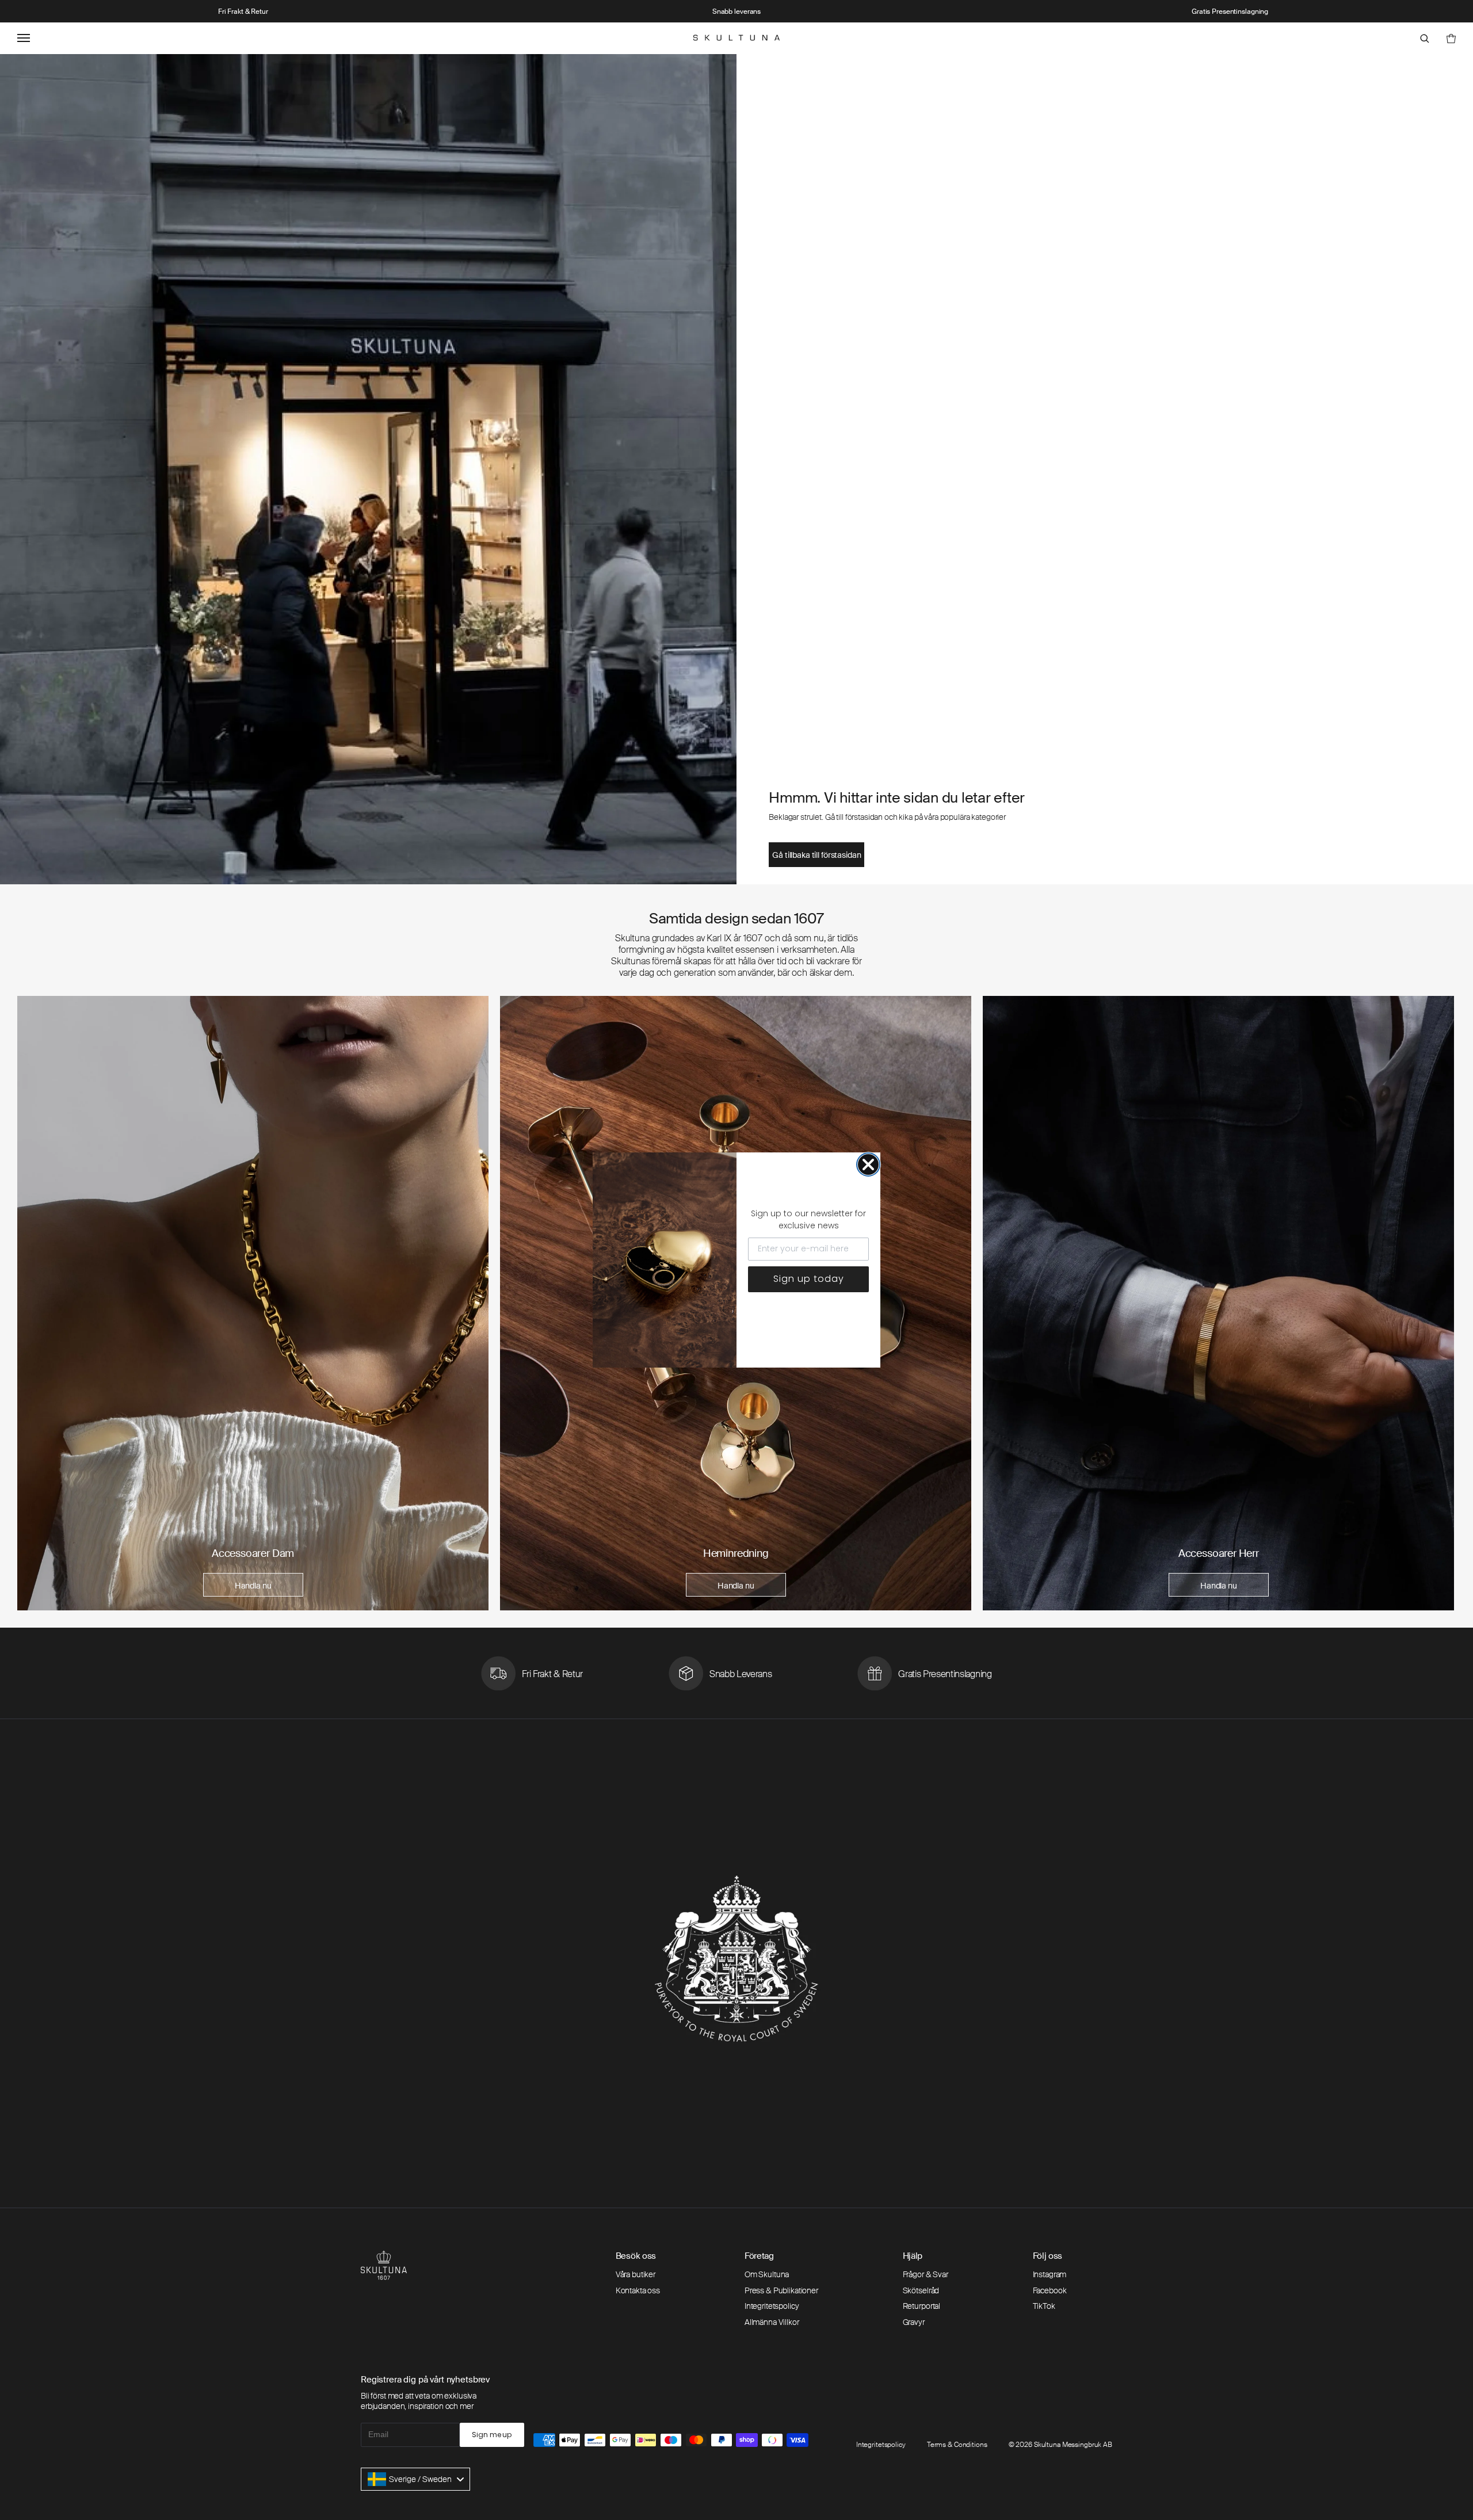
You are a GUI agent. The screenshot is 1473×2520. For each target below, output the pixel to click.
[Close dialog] (868, 1164)
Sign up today (809, 1279)
